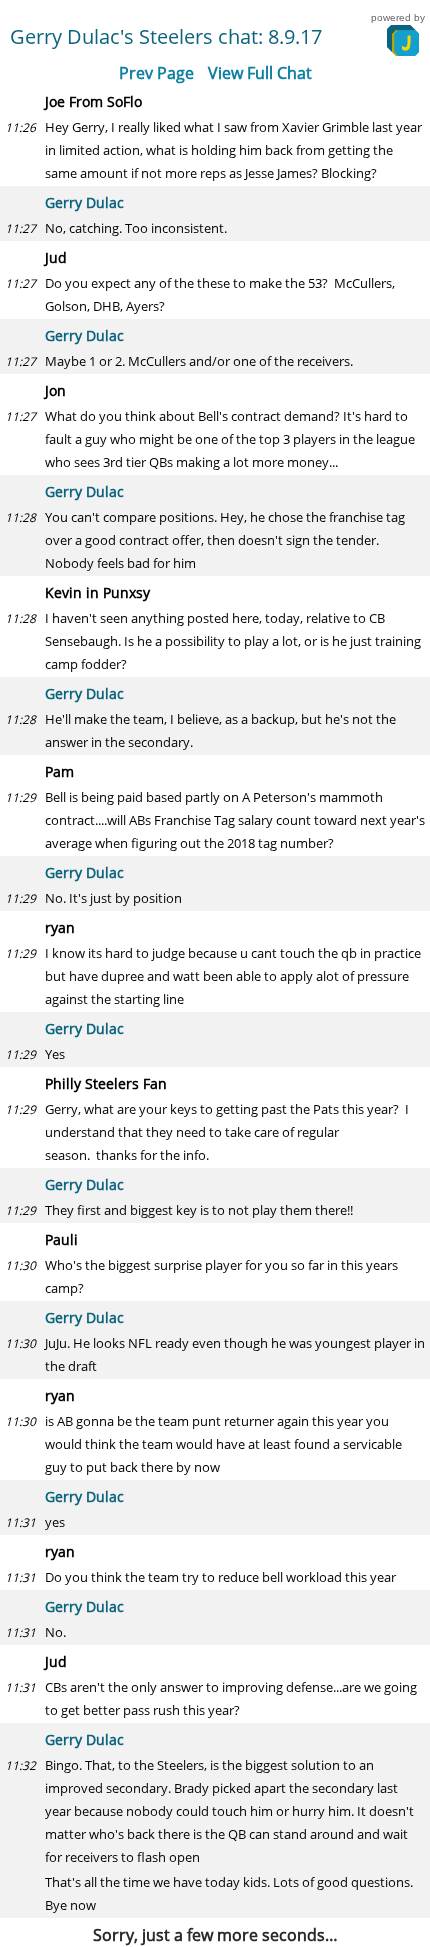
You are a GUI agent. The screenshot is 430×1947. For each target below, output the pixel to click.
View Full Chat (260, 73)
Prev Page (156, 73)
